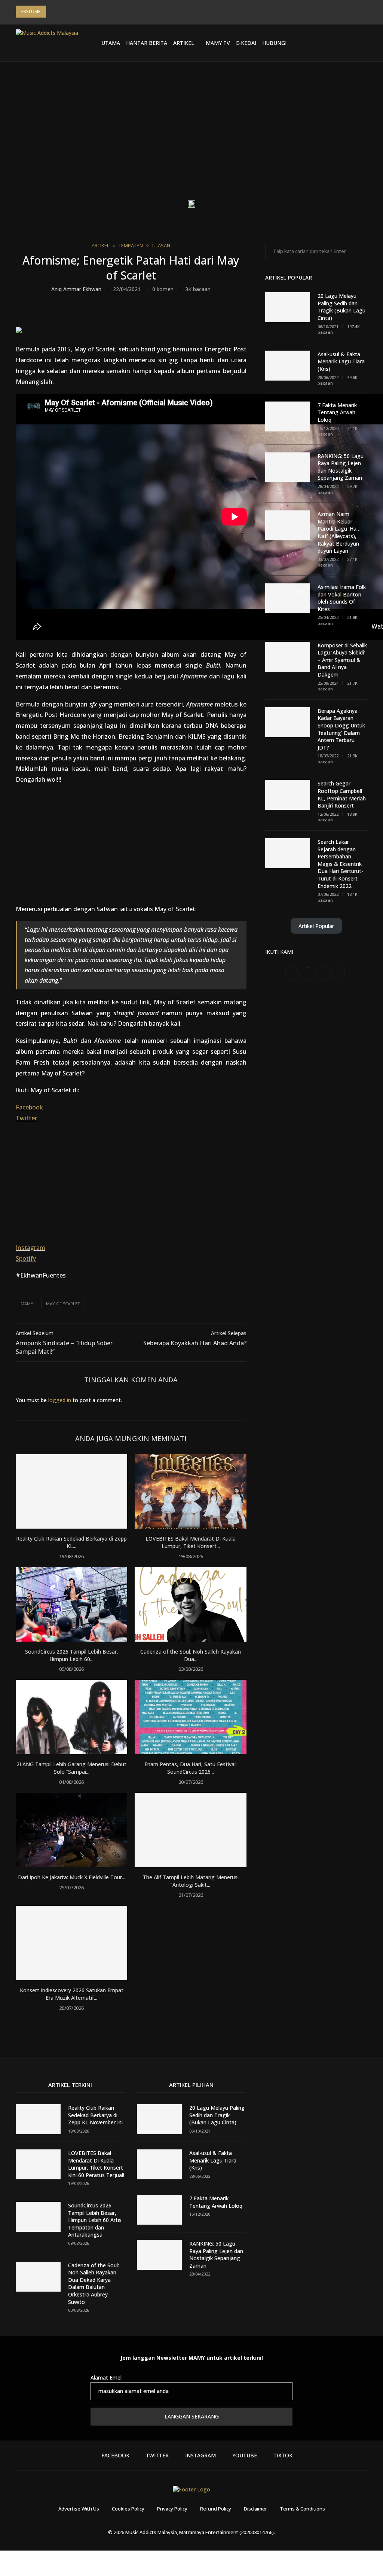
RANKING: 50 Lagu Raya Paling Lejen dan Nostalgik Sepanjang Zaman (341, 467)
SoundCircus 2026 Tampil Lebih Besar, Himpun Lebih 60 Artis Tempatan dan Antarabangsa (95, 2220)
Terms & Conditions (302, 2509)
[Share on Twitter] (146, 313)
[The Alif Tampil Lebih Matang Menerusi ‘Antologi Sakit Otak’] (190, 1830)
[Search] (364, 43)
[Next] (63, 12)
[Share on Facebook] (130, 313)
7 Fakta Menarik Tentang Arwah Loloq (337, 412)
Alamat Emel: (107, 2377)
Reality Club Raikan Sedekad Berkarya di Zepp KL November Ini (95, 2115)
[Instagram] (330, 43)
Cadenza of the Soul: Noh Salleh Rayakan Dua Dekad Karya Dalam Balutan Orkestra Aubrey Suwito (94, 2284)
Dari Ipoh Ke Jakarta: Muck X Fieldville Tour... (72, 1877)
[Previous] (53, 12)
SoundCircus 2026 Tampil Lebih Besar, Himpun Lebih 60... (72, 1655)
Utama (111, 43)
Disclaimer (255, 2509)
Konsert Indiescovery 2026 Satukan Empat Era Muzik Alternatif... (72, 1994)
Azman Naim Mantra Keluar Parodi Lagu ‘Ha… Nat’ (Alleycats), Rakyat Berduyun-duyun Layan (339, 532)
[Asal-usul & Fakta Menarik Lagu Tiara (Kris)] (288, 366)
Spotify (26, 1258)
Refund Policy (216, 2509)
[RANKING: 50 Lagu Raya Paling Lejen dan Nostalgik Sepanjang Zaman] (288, 467)
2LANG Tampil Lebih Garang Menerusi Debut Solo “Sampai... (71, 1768)
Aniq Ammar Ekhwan (76, 289)
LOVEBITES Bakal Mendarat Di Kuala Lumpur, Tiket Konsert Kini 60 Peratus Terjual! (96, 2164)
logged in (60, 1400)
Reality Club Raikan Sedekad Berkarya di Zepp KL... (71, 1542)
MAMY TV (218, 43)
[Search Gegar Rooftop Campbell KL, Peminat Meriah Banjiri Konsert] (288, 795)
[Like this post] (113, 313)
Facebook (29, 1107)
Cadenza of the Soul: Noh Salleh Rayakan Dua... (191, 1655)
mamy (27, 1304)
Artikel (184, 43)
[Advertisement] (191, 137)
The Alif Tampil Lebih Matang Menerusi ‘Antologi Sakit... (191, 1881)
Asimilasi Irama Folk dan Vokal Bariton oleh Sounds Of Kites (342, 598)
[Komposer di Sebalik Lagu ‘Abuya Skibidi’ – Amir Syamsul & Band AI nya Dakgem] (288, 657)
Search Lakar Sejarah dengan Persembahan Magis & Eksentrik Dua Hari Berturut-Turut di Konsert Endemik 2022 (340, 864)
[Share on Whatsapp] (163, 313)
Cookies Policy (128, 2509)
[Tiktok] (347, 43)
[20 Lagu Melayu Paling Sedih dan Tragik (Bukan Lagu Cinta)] (288, 307)
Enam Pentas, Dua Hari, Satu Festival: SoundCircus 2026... (191, 1768)
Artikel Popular (316, 926)
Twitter (26, 1118)
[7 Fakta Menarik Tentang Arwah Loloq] (288, 416)
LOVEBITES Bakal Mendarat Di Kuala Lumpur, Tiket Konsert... (191, 1542)
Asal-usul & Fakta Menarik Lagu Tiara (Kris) (341, 361)
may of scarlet (63, 1304)
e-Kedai (246, 43)
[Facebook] (312, 43)
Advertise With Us (79, 2509)
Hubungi (274, 43)
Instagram (30, 1248)
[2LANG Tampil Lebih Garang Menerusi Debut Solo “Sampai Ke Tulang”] (71, 1717)
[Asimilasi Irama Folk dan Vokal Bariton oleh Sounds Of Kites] (288, 598)
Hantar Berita (147, 43)
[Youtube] (338, 43)
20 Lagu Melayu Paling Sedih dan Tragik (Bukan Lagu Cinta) (341, 307)
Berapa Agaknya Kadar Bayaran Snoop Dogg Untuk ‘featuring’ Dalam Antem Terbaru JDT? (341, 729)
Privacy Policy (172, 2509)
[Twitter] (321, 43)
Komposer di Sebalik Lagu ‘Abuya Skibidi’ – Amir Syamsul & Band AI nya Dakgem (342, 660)
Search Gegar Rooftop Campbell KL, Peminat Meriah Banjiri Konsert (342, 794)
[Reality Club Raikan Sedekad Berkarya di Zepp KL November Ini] (71, 1491)
